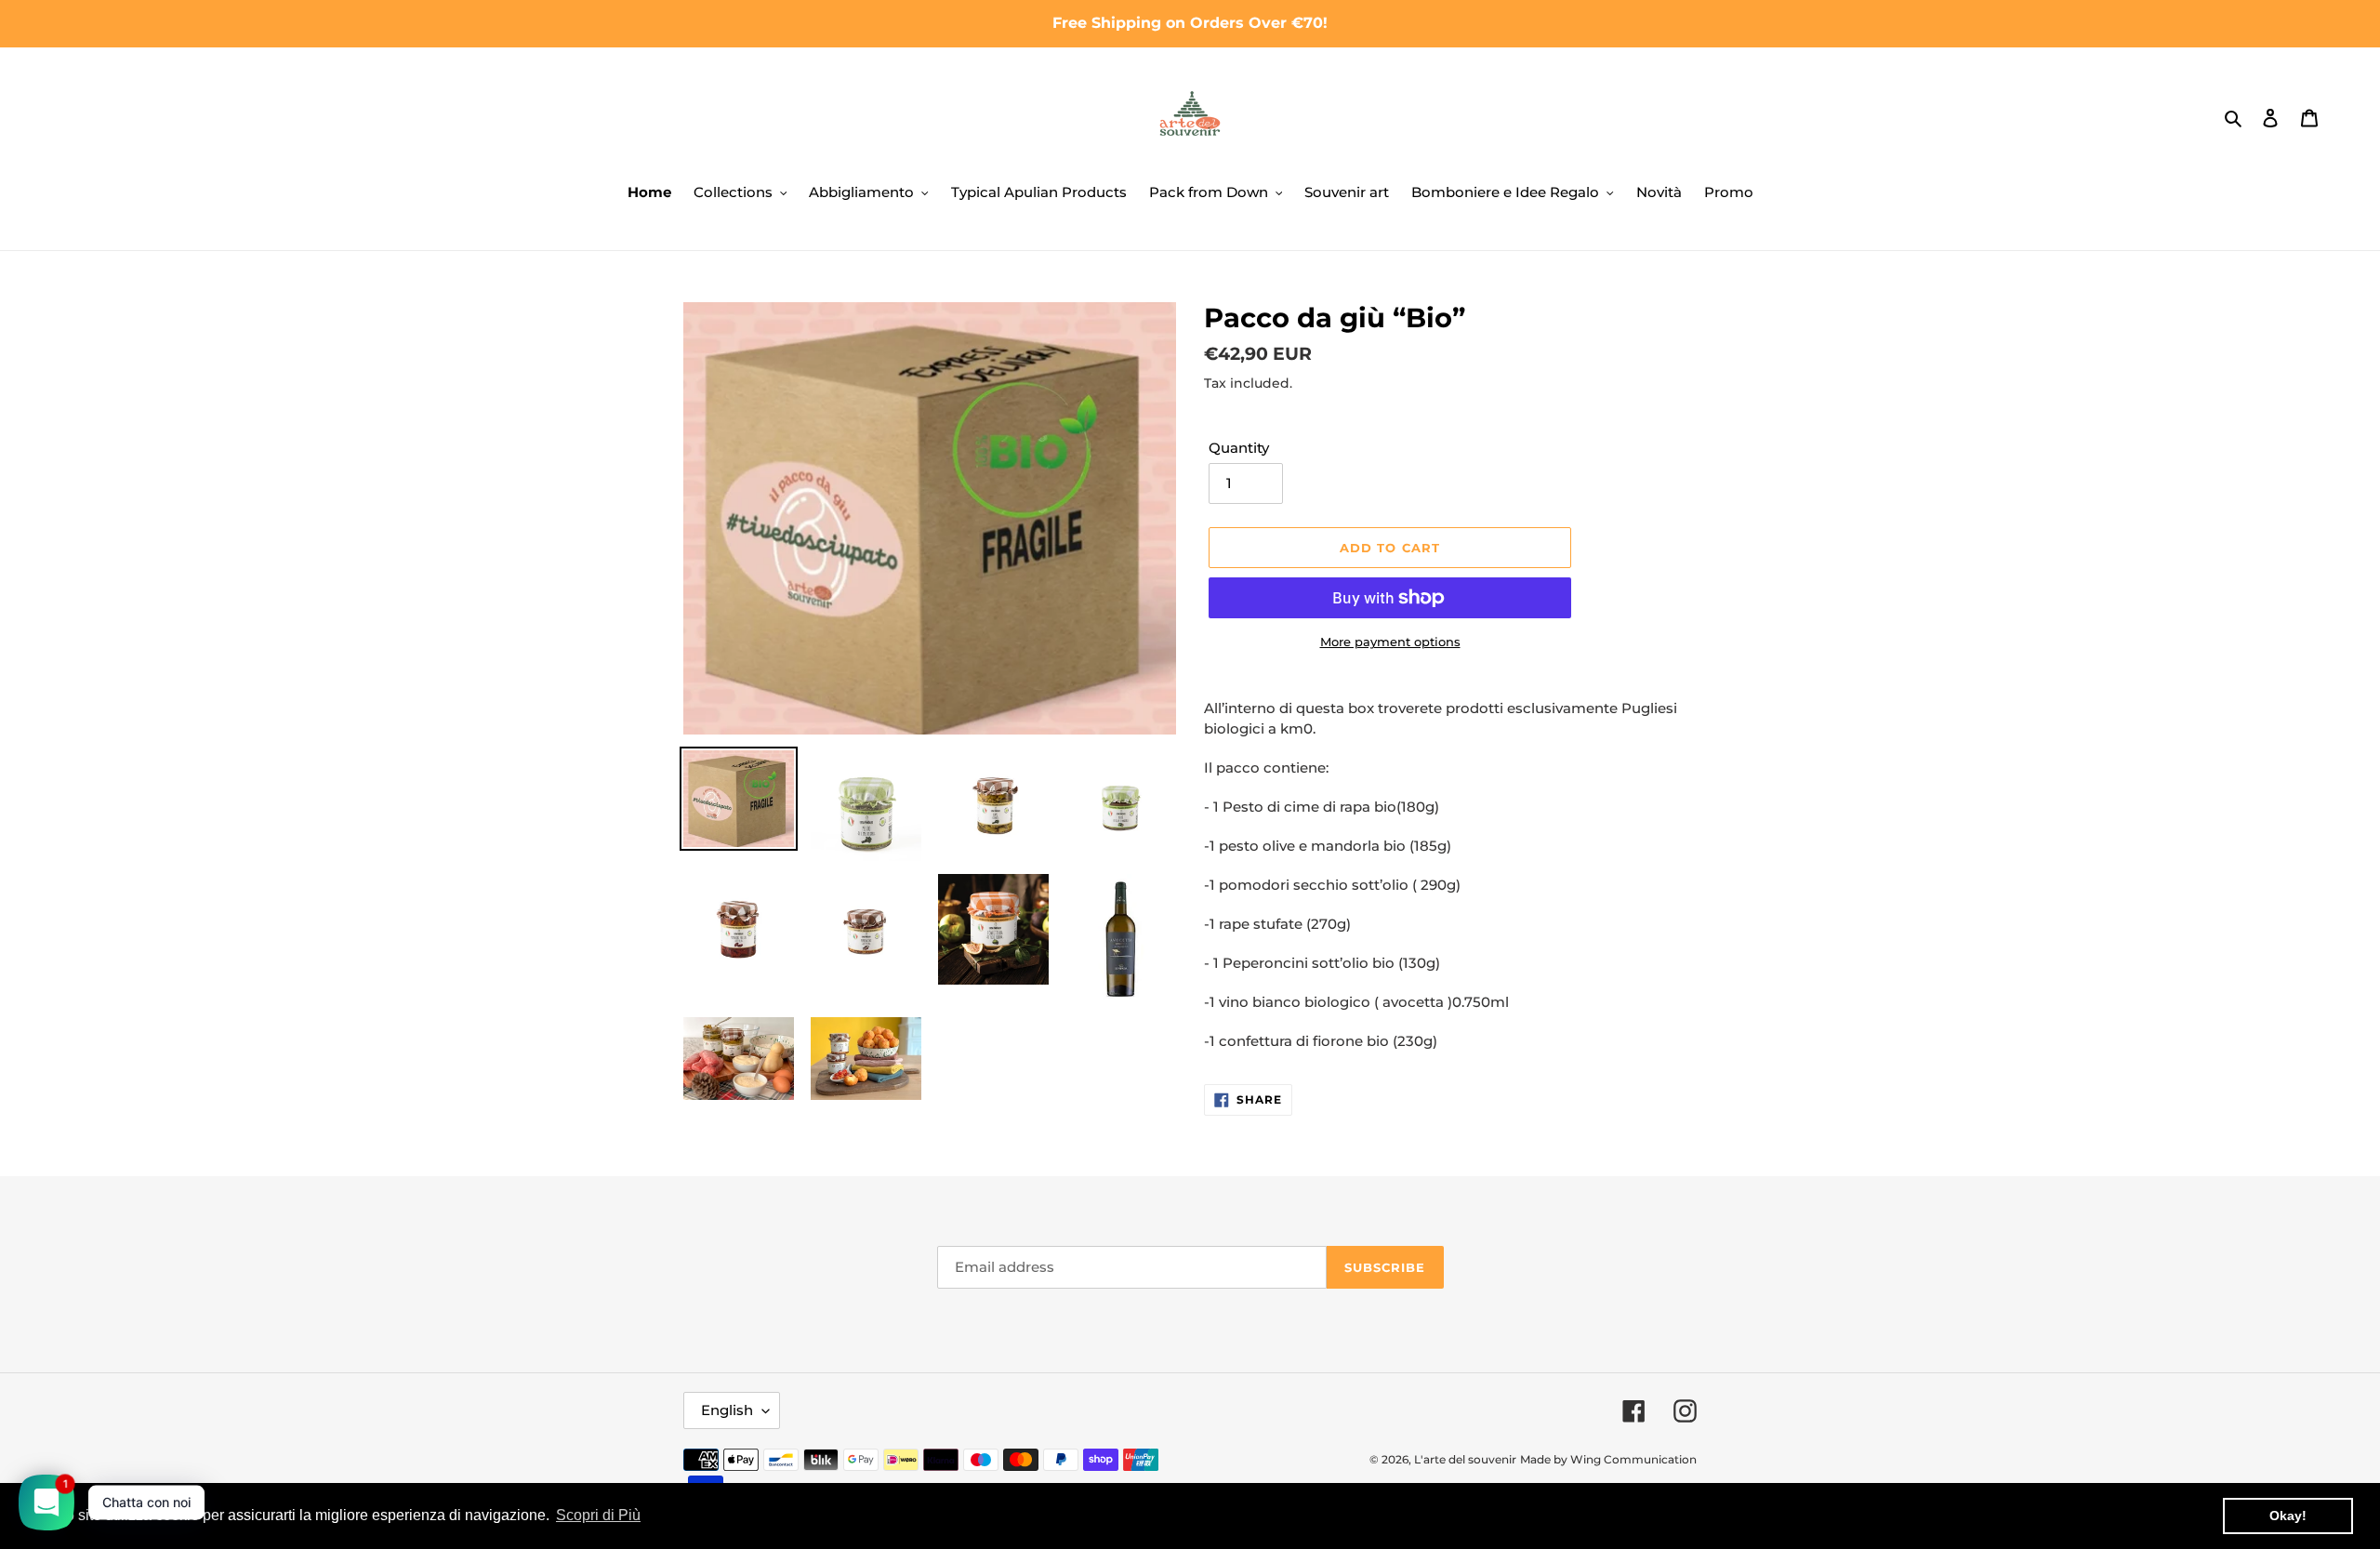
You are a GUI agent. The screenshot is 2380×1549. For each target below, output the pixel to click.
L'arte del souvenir (1465, 1459)
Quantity (1239, 448)
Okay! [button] (2288, 1516)
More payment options (1390, 642)
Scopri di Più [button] (598, 1515)
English (727, 1410)
